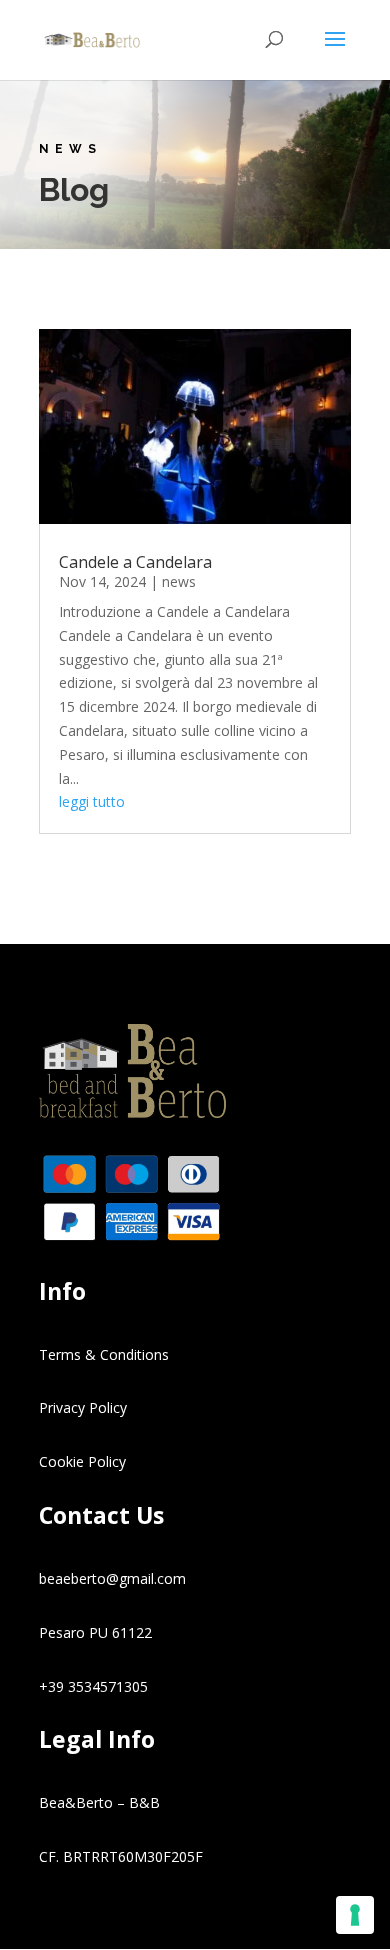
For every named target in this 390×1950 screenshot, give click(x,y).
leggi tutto (92, 801)
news (179, 581)
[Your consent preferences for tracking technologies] (355, 1915)
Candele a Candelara (135, 562)
